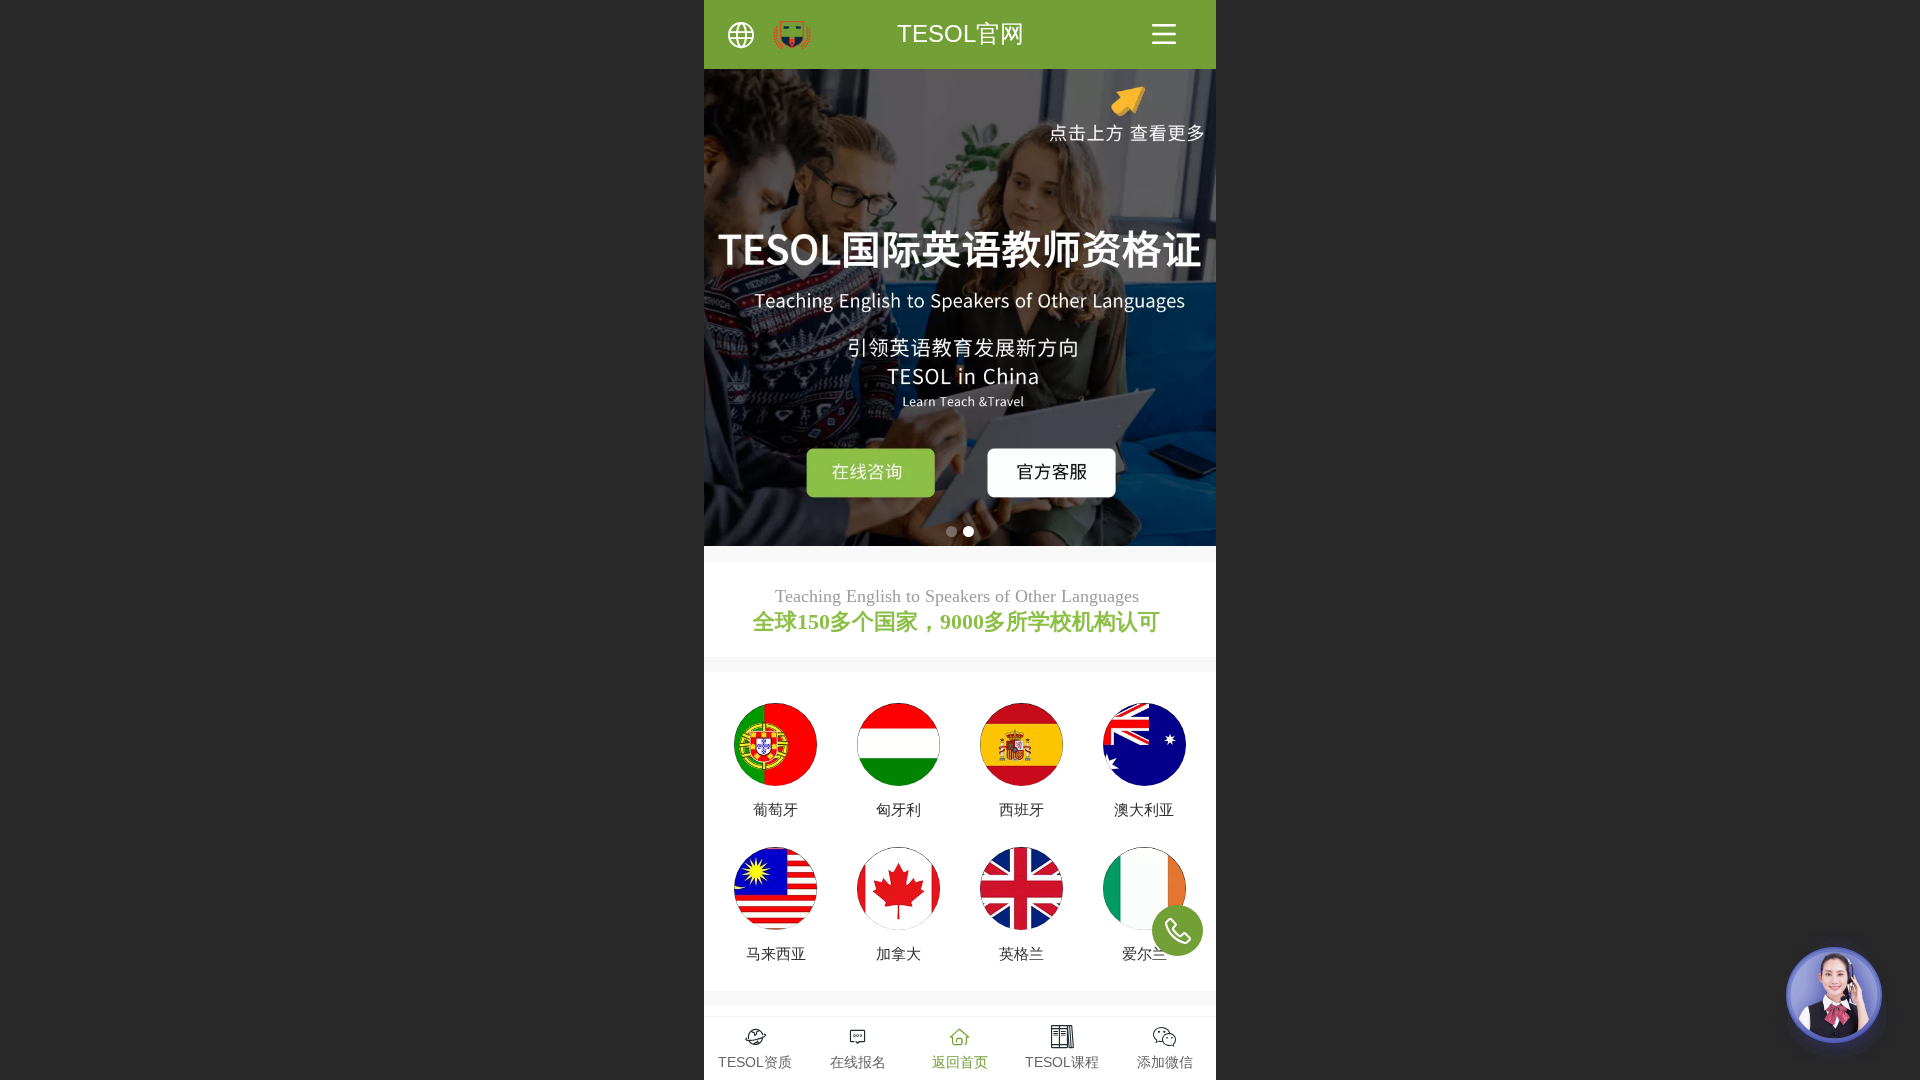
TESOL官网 (960, 33)
